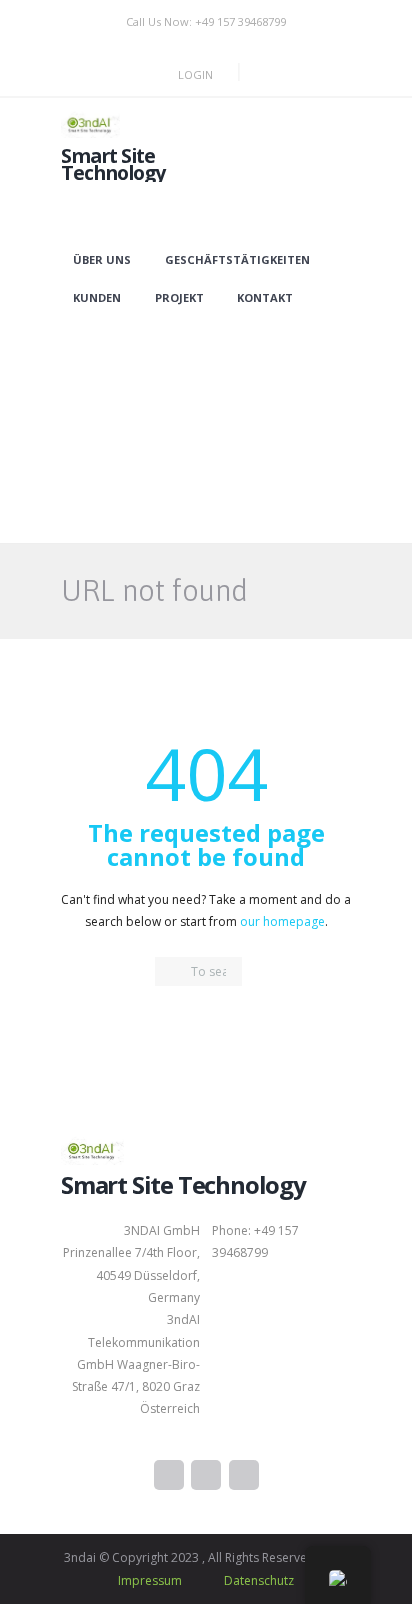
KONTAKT (265, 298)
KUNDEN (97, 298)
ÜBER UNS (102, 260)
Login (195, 74)
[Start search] (170, 972)
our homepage (282, 921)
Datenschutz (259, 1580)
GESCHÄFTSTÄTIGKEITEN (237, 260)
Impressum (150, 1580)
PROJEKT (179, 298)
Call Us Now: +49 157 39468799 (206, 21)
